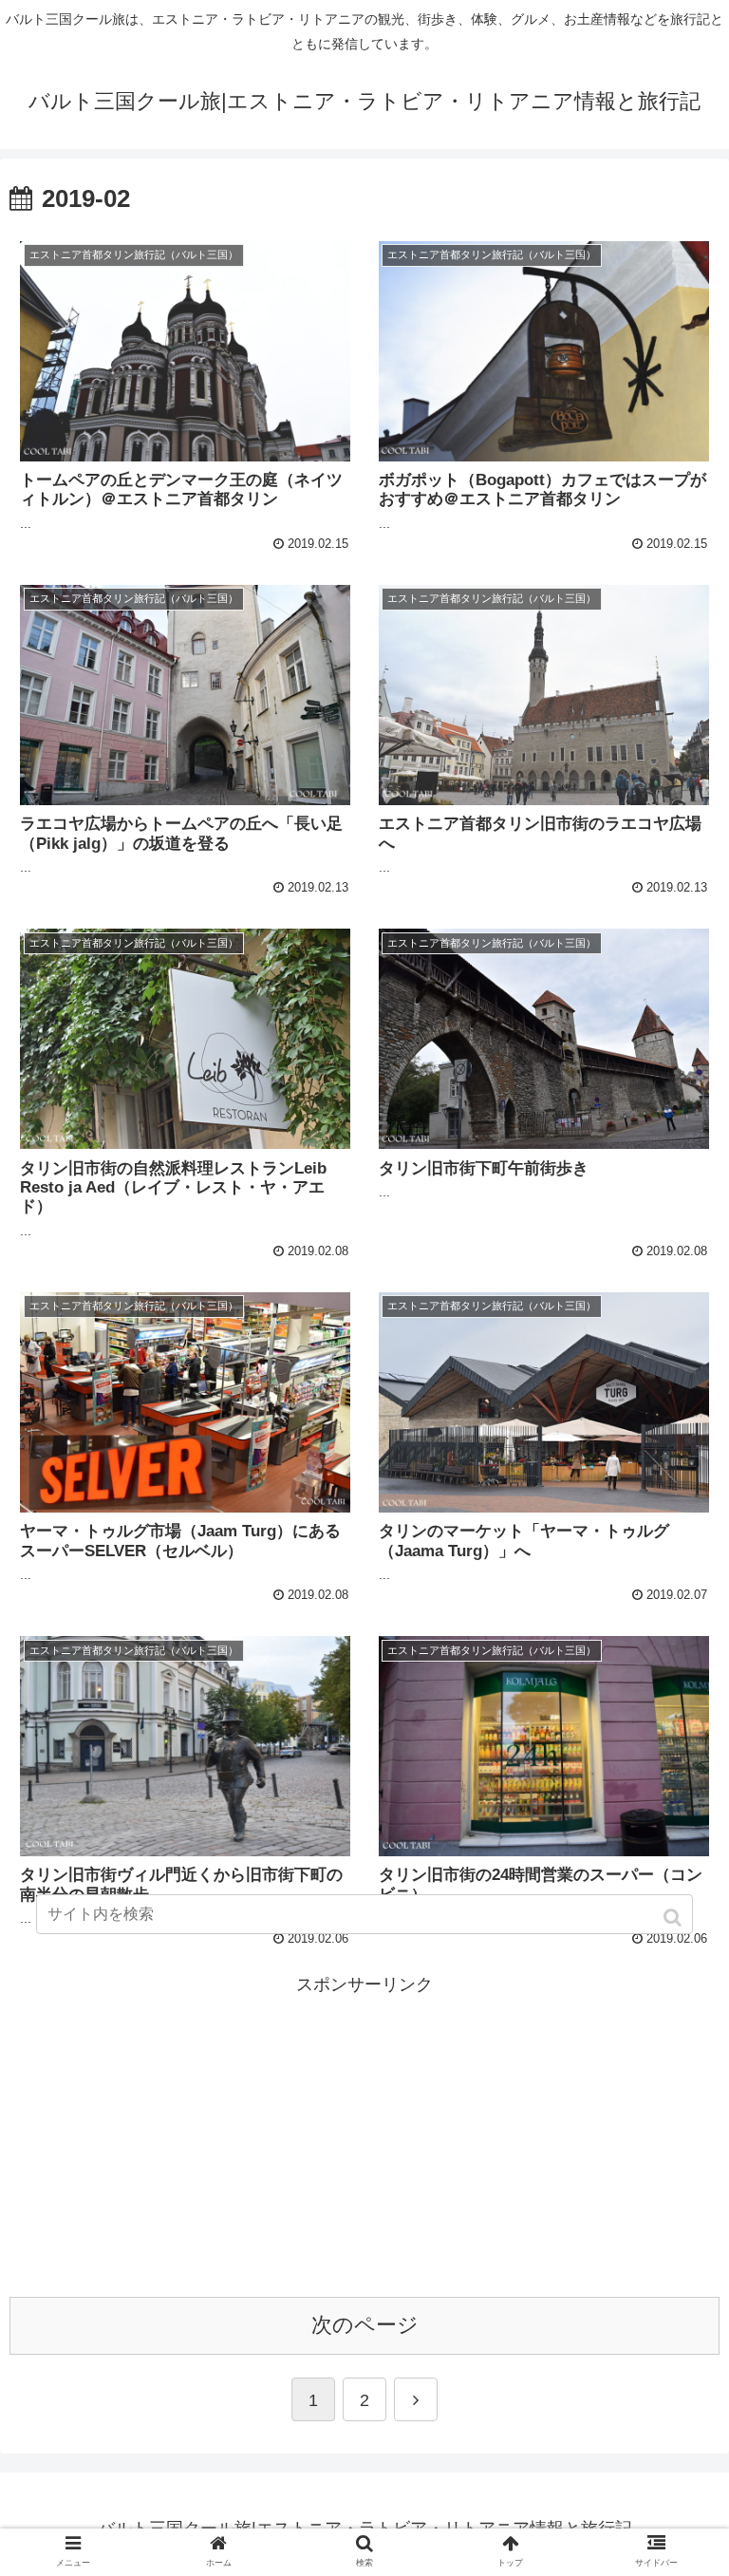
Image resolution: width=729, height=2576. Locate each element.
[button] (674, 1918)
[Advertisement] (364, 2134)
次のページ (365, 2325)
